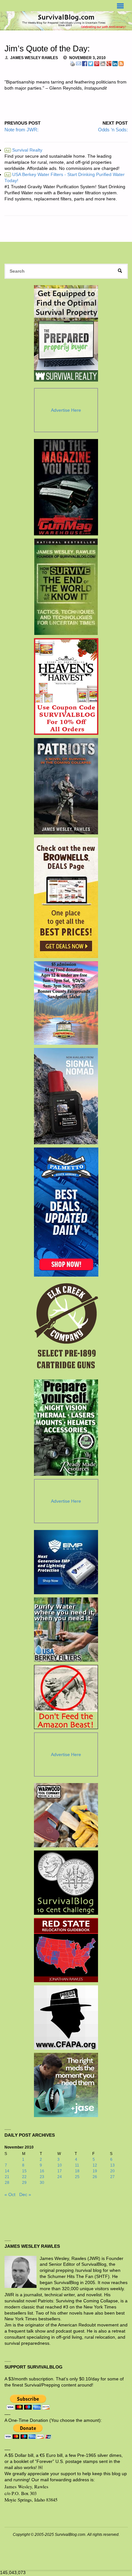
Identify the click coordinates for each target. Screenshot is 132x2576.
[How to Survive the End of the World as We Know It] (66, 587)
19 (95, 2171)
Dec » (25, 2195)
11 (77, 2165)
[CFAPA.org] (66, 2018)
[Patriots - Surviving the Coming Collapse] (66, 786)
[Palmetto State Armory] (66, 1212)
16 (42, 2171)
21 (7, 2177)
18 (77, 2171)
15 (24, 2171)
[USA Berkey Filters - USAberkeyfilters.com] (66, 1630)
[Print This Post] (72, 64)
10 (60, 2165)
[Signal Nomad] (66, 1096)
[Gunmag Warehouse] (66, 487)
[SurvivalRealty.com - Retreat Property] (66, 333)
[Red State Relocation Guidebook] (66, 1950)
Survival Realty (24, 150)
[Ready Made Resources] (66, 1428)
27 (112, 2177)
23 (42, 2177)
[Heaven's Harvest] (66, 687)
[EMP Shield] (66, 1562)
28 (7, 2183)
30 (42, 2183)
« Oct (10, 2195)
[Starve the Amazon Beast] (66, 1697)
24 (60, 2177)
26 (95, 2177)
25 (77, 2177)
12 (95, 2165)
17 (60, 2171)
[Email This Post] (78, 64)
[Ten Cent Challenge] (66, 1883)
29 (24, 2183)
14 (7, 2171)
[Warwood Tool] (66, 1815)
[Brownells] (66, 898)
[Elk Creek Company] (66, 1328)
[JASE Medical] (66, 2085)
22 (24, 2177)
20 (112, 2171)
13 (112, 2165)
